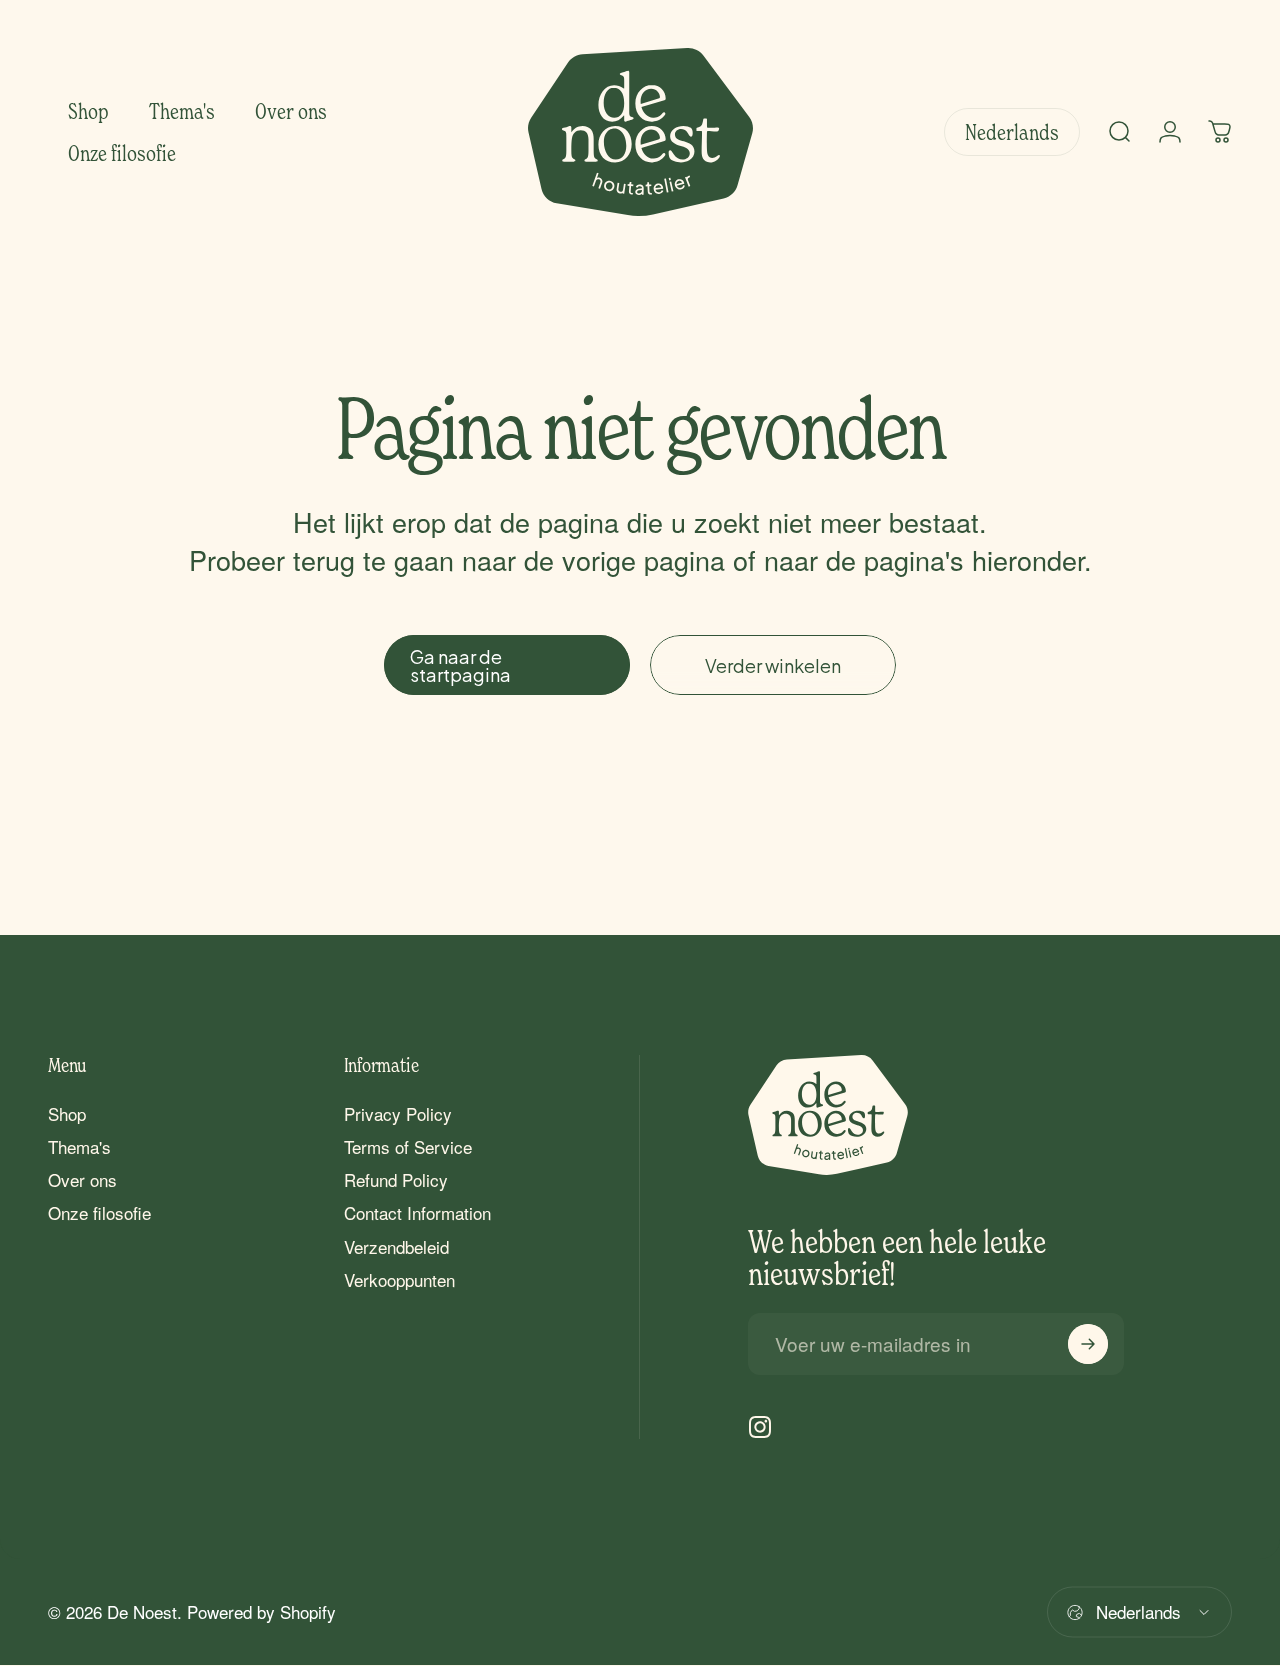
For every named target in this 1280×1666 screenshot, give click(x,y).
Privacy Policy (398, 1113)
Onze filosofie (99, 1212)
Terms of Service (408, 1146)
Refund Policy (396, 1179)
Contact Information (417, 1212)
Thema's (79, 1146)
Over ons (82, 1179)
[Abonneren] (1088, 1344)
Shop (67, 1113)
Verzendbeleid (396, 1246)
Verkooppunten (399, 1279)
